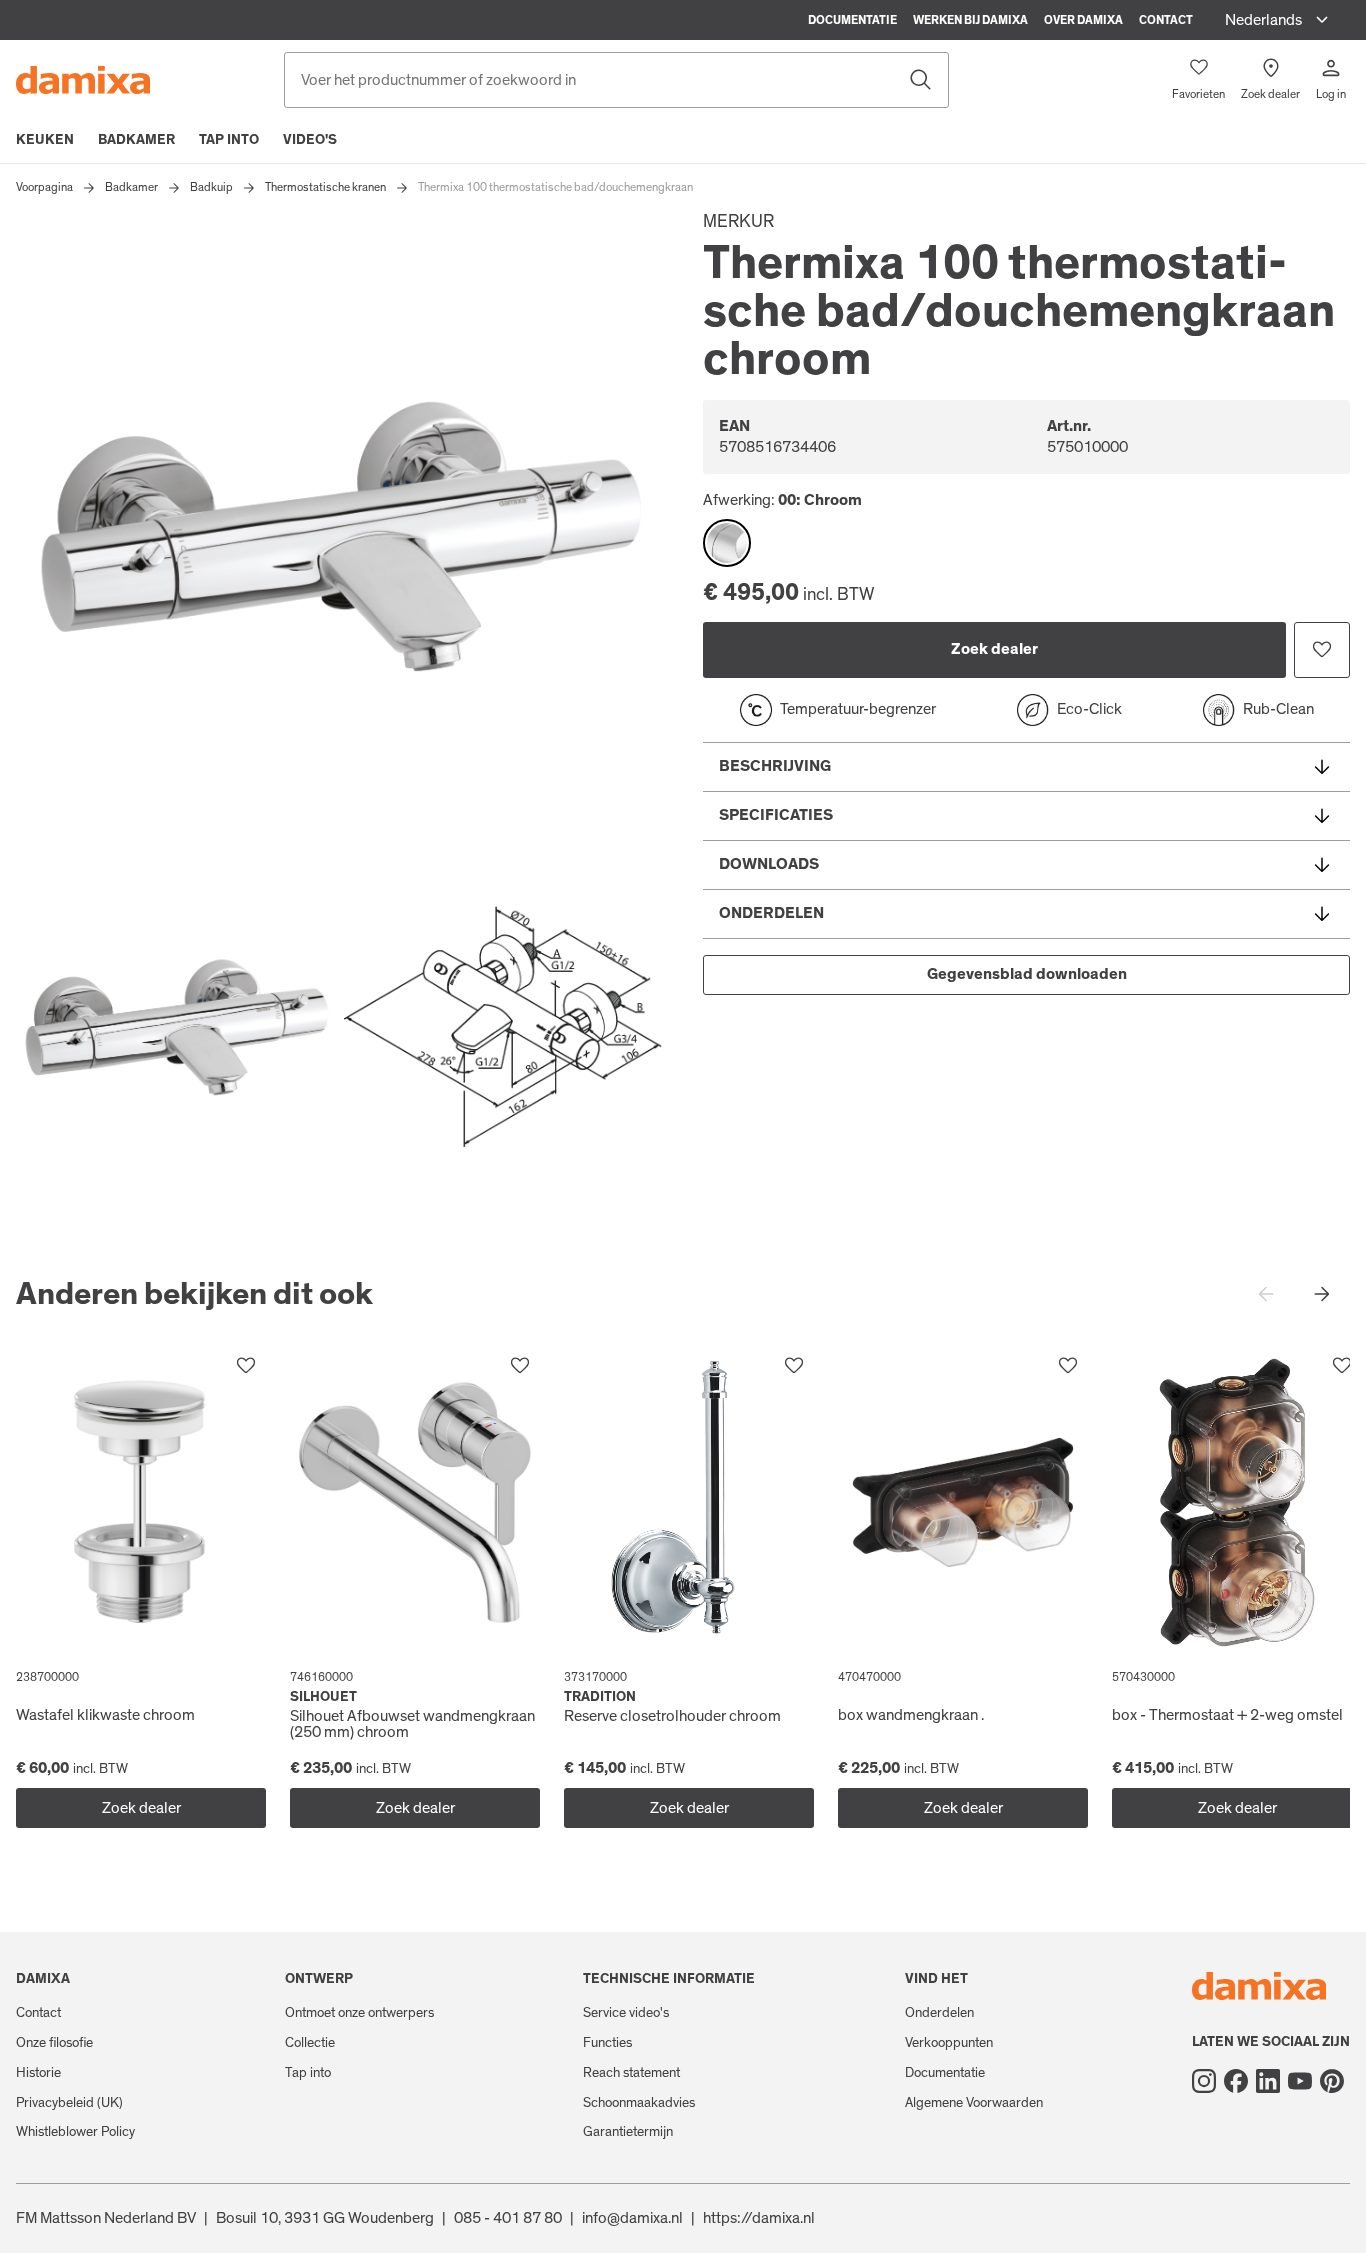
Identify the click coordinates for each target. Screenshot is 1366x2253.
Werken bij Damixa (970, 20)
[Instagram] (1204, 2081)
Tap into (229, 140)
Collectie (310, 2043)
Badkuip (211, 187)
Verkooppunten (949, 2043)
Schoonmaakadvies (639, 2103)
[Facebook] (1236, 2081)
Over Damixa (1083, 20)
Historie (38, 2073)
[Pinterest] (1332, 2081)
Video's (310, 140)
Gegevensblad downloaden (1027, 974)
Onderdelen (939, 2013)
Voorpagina (44, 187)
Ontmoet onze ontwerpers (359, 2013)
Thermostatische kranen (325, 187)
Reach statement (631, 2073)
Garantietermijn (628, 2132)
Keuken (45, 140)
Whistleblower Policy (75, 2132)
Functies (607, 2043)
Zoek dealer (994, 649)
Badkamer (136, 140)
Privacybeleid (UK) (69, 2103)
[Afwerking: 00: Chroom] (727, 543)
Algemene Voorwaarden (974, 2103)
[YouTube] (1300, 2081)
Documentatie (852, 20)
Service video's (626, 2013)
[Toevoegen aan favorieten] (1322, 650)
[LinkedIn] (1268, 2081)
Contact (1166, 20)
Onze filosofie (54, 2043)
